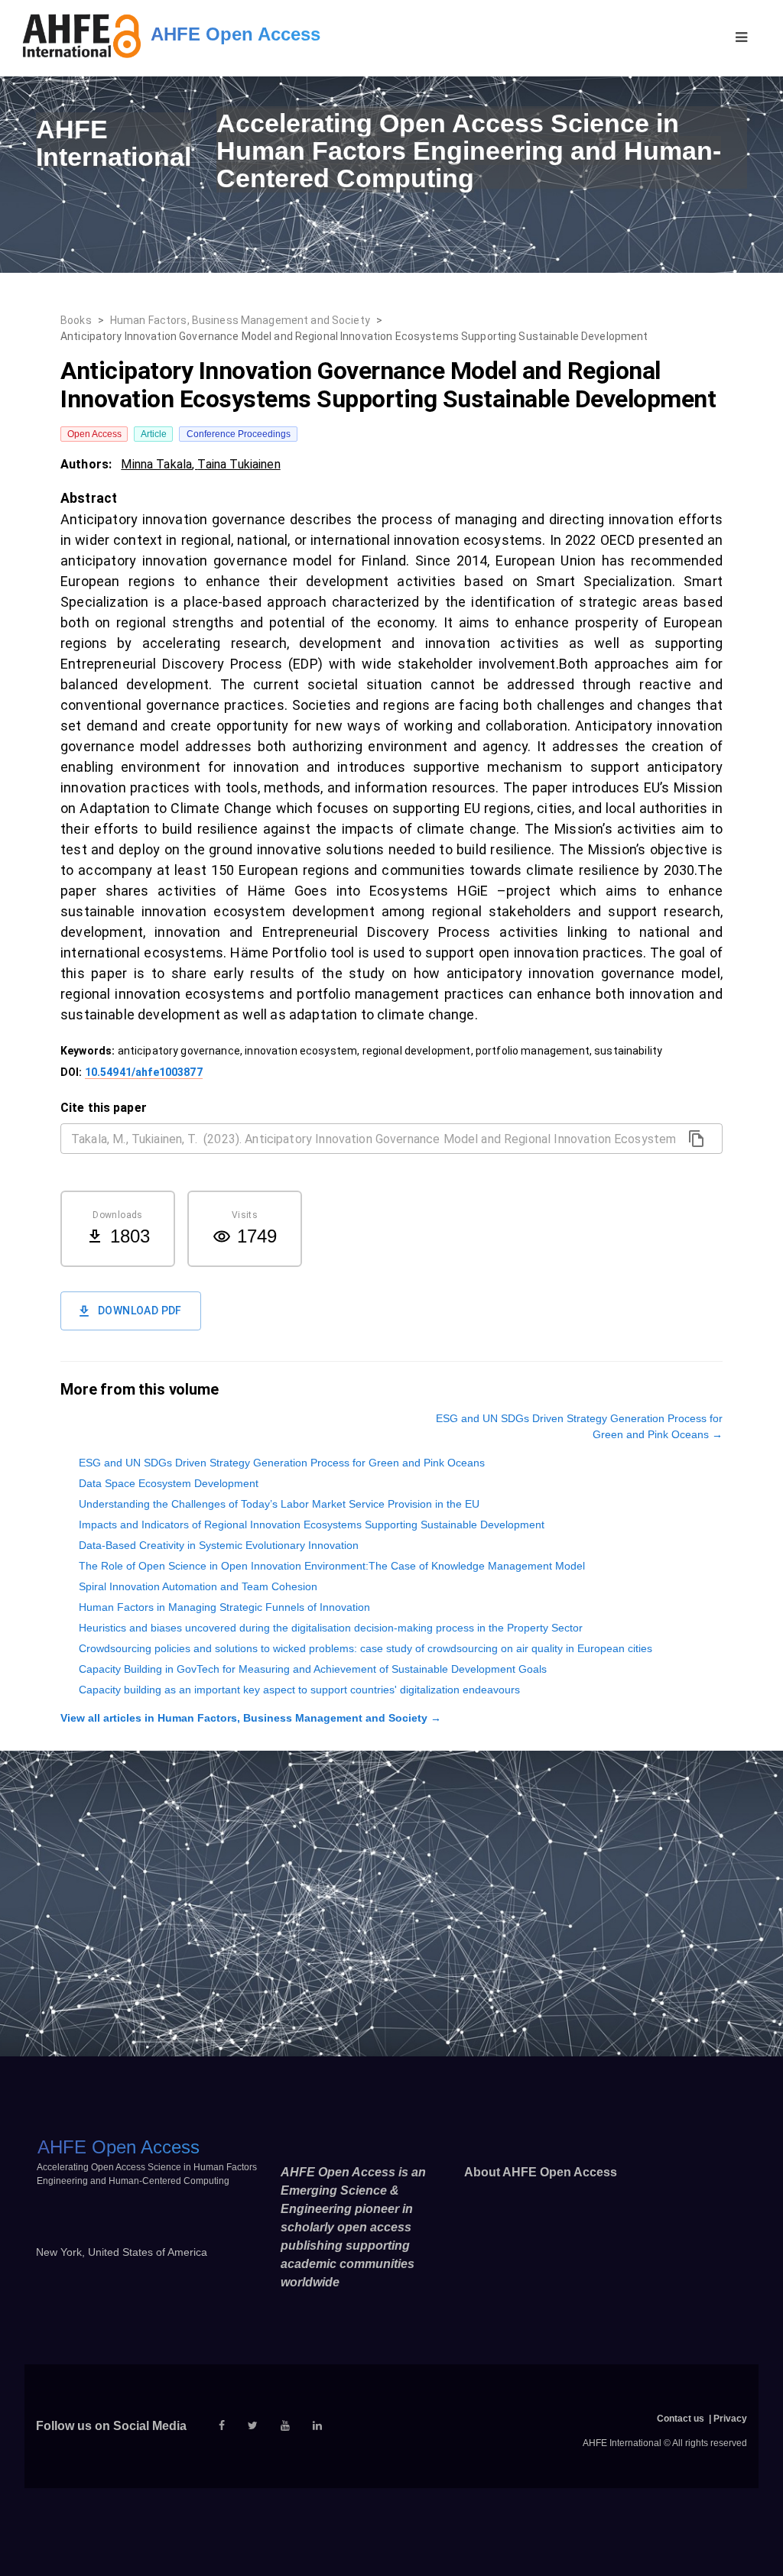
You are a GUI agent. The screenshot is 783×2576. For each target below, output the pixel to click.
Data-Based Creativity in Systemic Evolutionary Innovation (219, 1545)
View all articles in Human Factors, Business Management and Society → (251, 1718)
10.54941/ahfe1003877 (144, 1072)
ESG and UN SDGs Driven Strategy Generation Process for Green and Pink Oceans (282, 1463)
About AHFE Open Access (541, 2172)
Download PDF (140, 1311)
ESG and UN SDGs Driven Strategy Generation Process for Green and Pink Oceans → (579, 1426)
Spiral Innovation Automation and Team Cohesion (198, 1586)
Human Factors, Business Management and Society (240, 320)
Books (76, 320)
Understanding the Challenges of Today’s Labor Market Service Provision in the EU (279, 1504)
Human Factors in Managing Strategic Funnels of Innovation (224, 1607)
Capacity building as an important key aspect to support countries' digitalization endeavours (299, 1690)
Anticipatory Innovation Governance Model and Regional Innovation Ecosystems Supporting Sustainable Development (354, 336)
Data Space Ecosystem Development (169, 1483)
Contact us (681, 2419)
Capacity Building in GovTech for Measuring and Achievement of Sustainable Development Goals (313, 1669)
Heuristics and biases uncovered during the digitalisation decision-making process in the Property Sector (331, 1628)
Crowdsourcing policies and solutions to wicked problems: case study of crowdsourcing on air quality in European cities (366, 1648)
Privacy (730, 2419)
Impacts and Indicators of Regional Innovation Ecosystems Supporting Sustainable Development (312, 1525)
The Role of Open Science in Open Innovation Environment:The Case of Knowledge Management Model (332, 1566)
